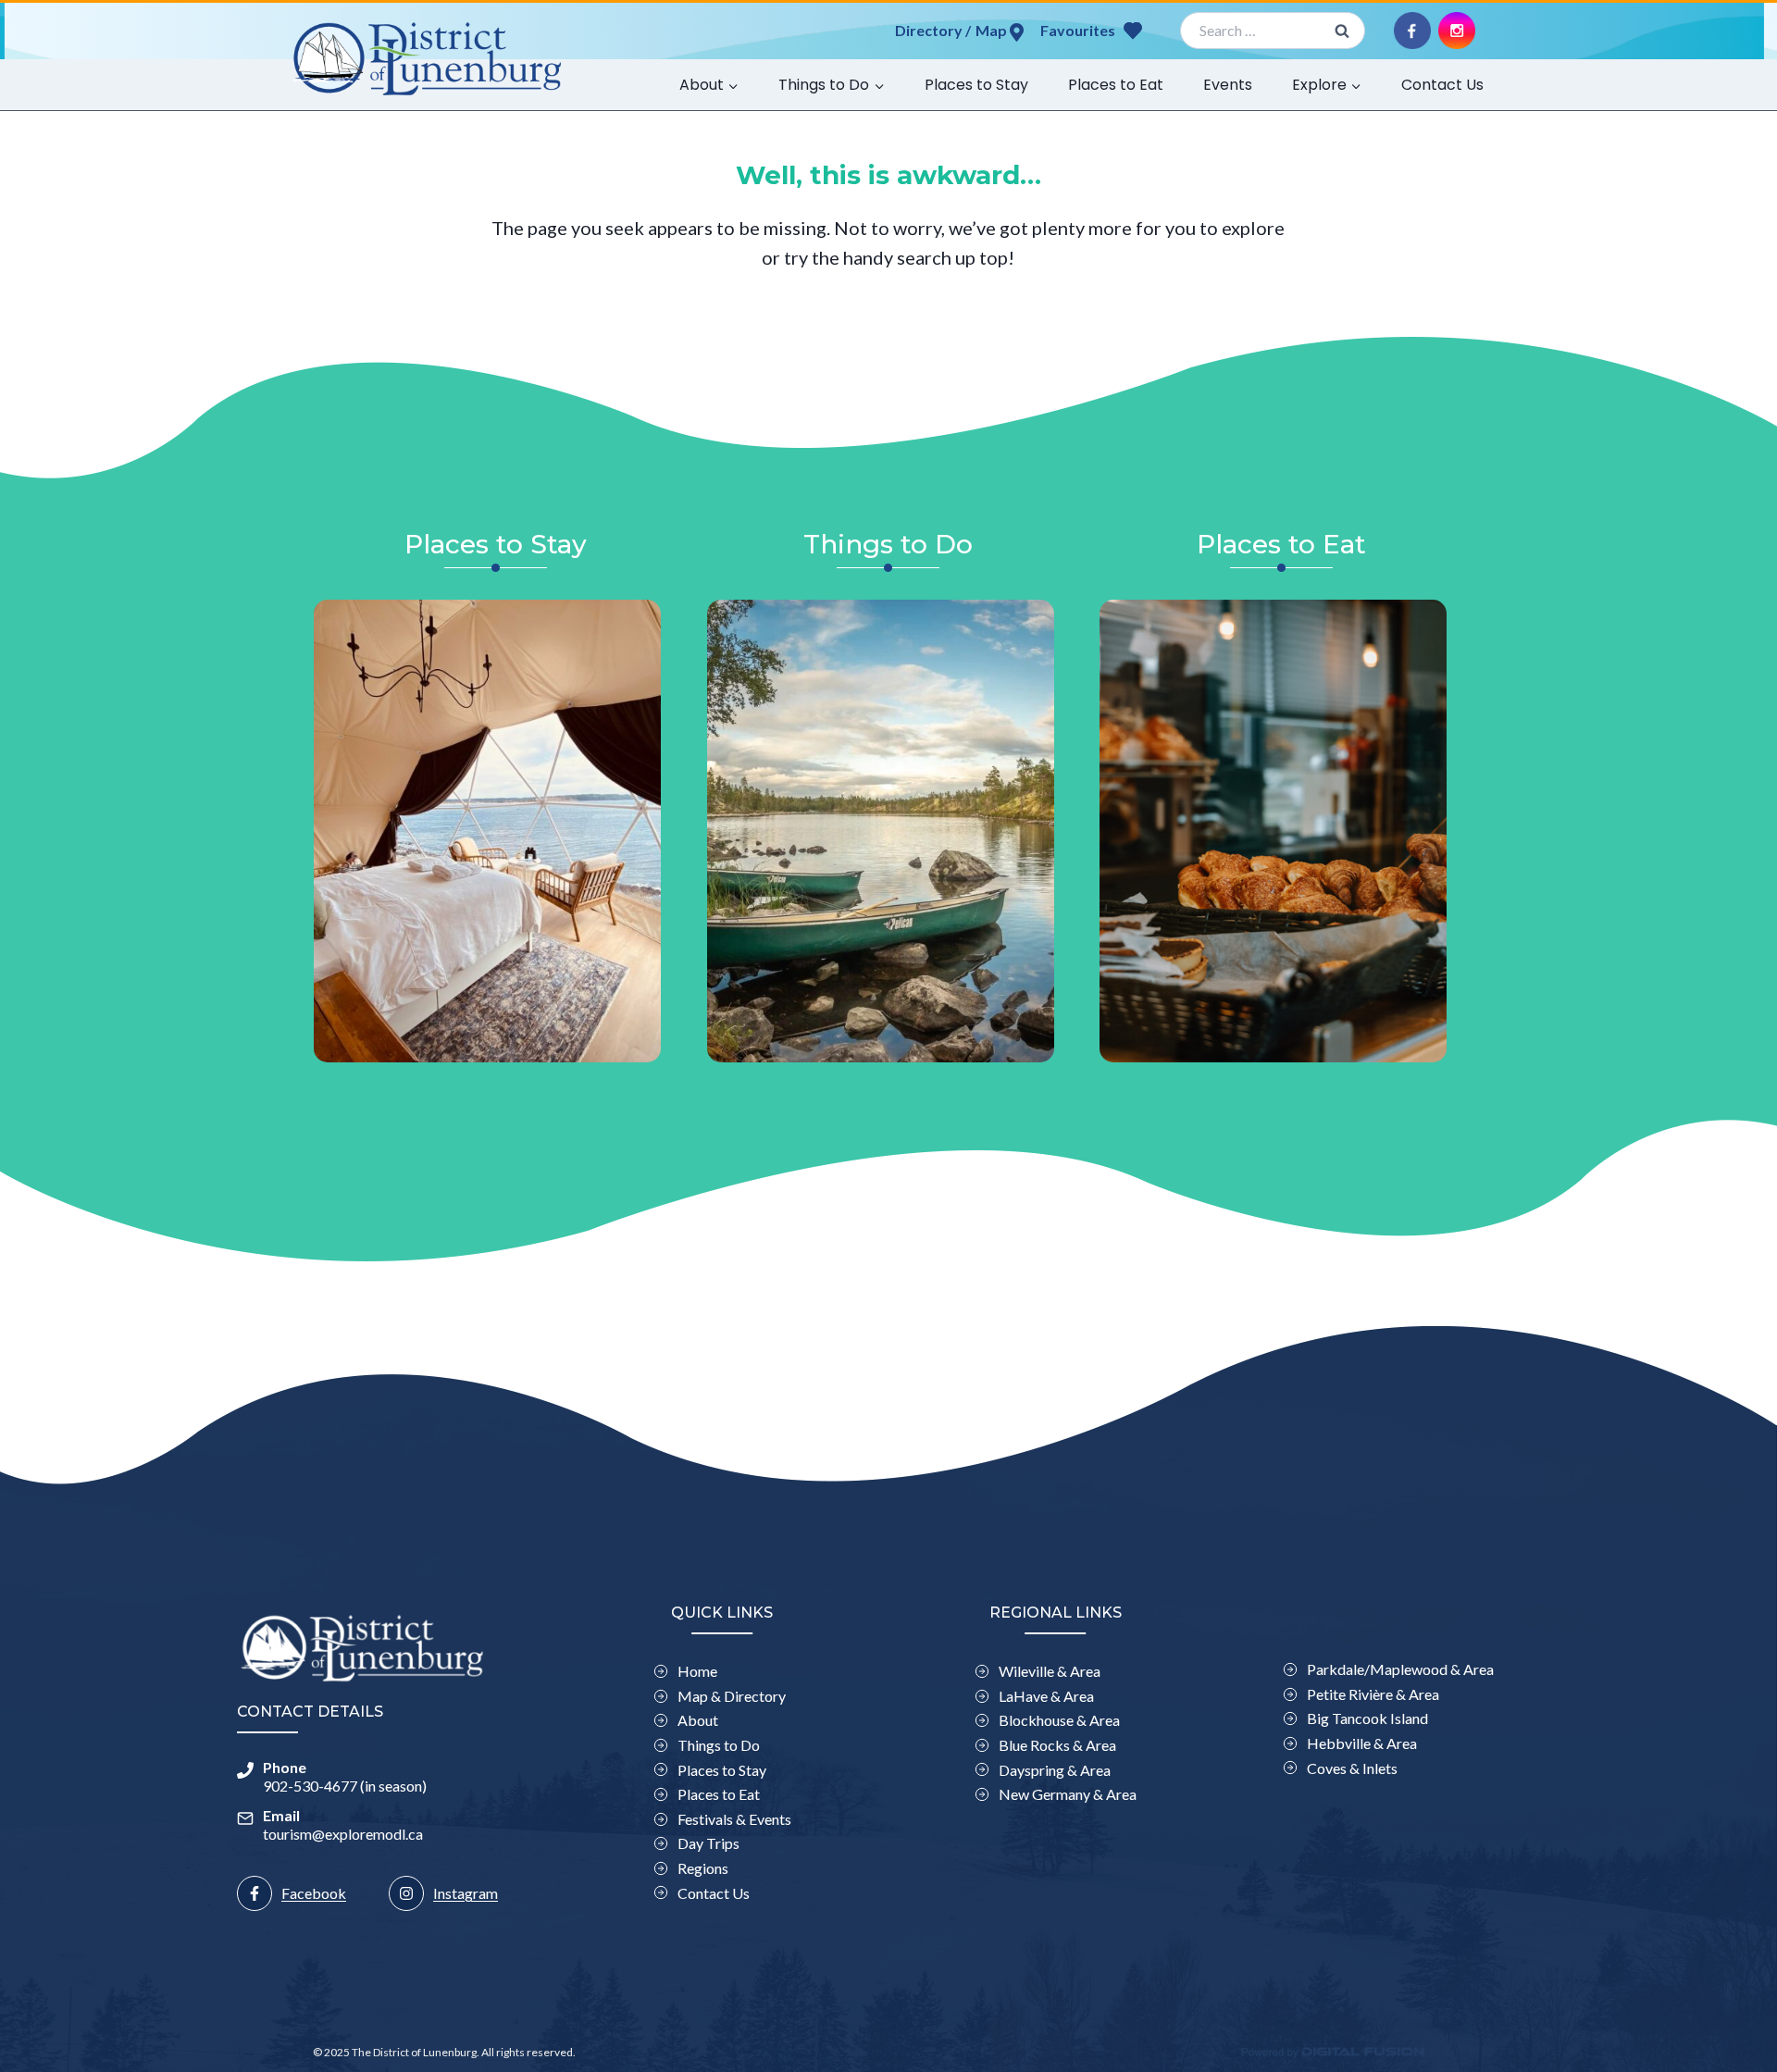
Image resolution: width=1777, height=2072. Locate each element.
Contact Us (1442, 85)
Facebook (314, 1893)
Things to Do (719, 1745)
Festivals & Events (734, 1819)
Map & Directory (732, 1696)
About (698, 1720)
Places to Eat (1116, 85)
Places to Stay (976, 85)
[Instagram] (1457, 31)
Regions (703, 1868)
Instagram (466, 1893)
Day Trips (708, 1843)
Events (1228, 85)
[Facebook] (1412, 31)
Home (697, 1671)
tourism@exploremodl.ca (343, 1834)
